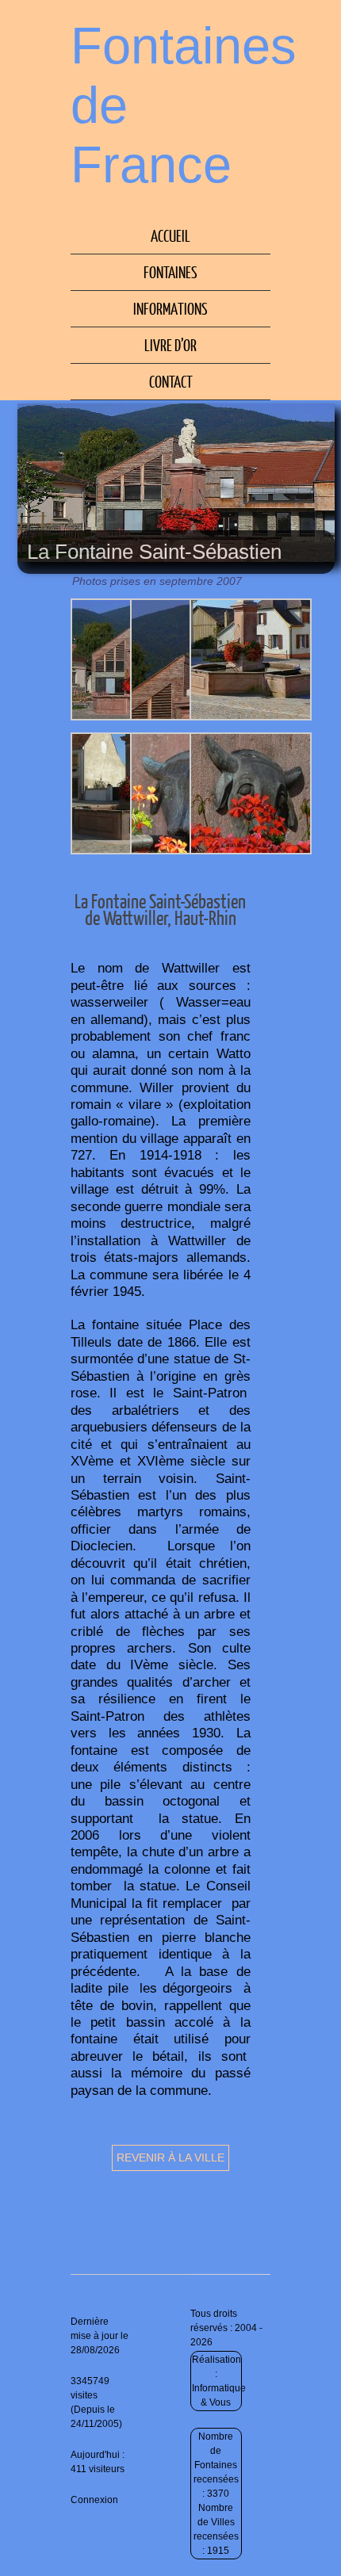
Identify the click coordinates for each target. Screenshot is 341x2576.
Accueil (170, 235)
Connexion (94, 2500)
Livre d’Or (170, 345)
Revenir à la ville (170, 2157)
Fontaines (170, 272)
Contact (171, 381)
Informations (170, 308)
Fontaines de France (184, 105)
